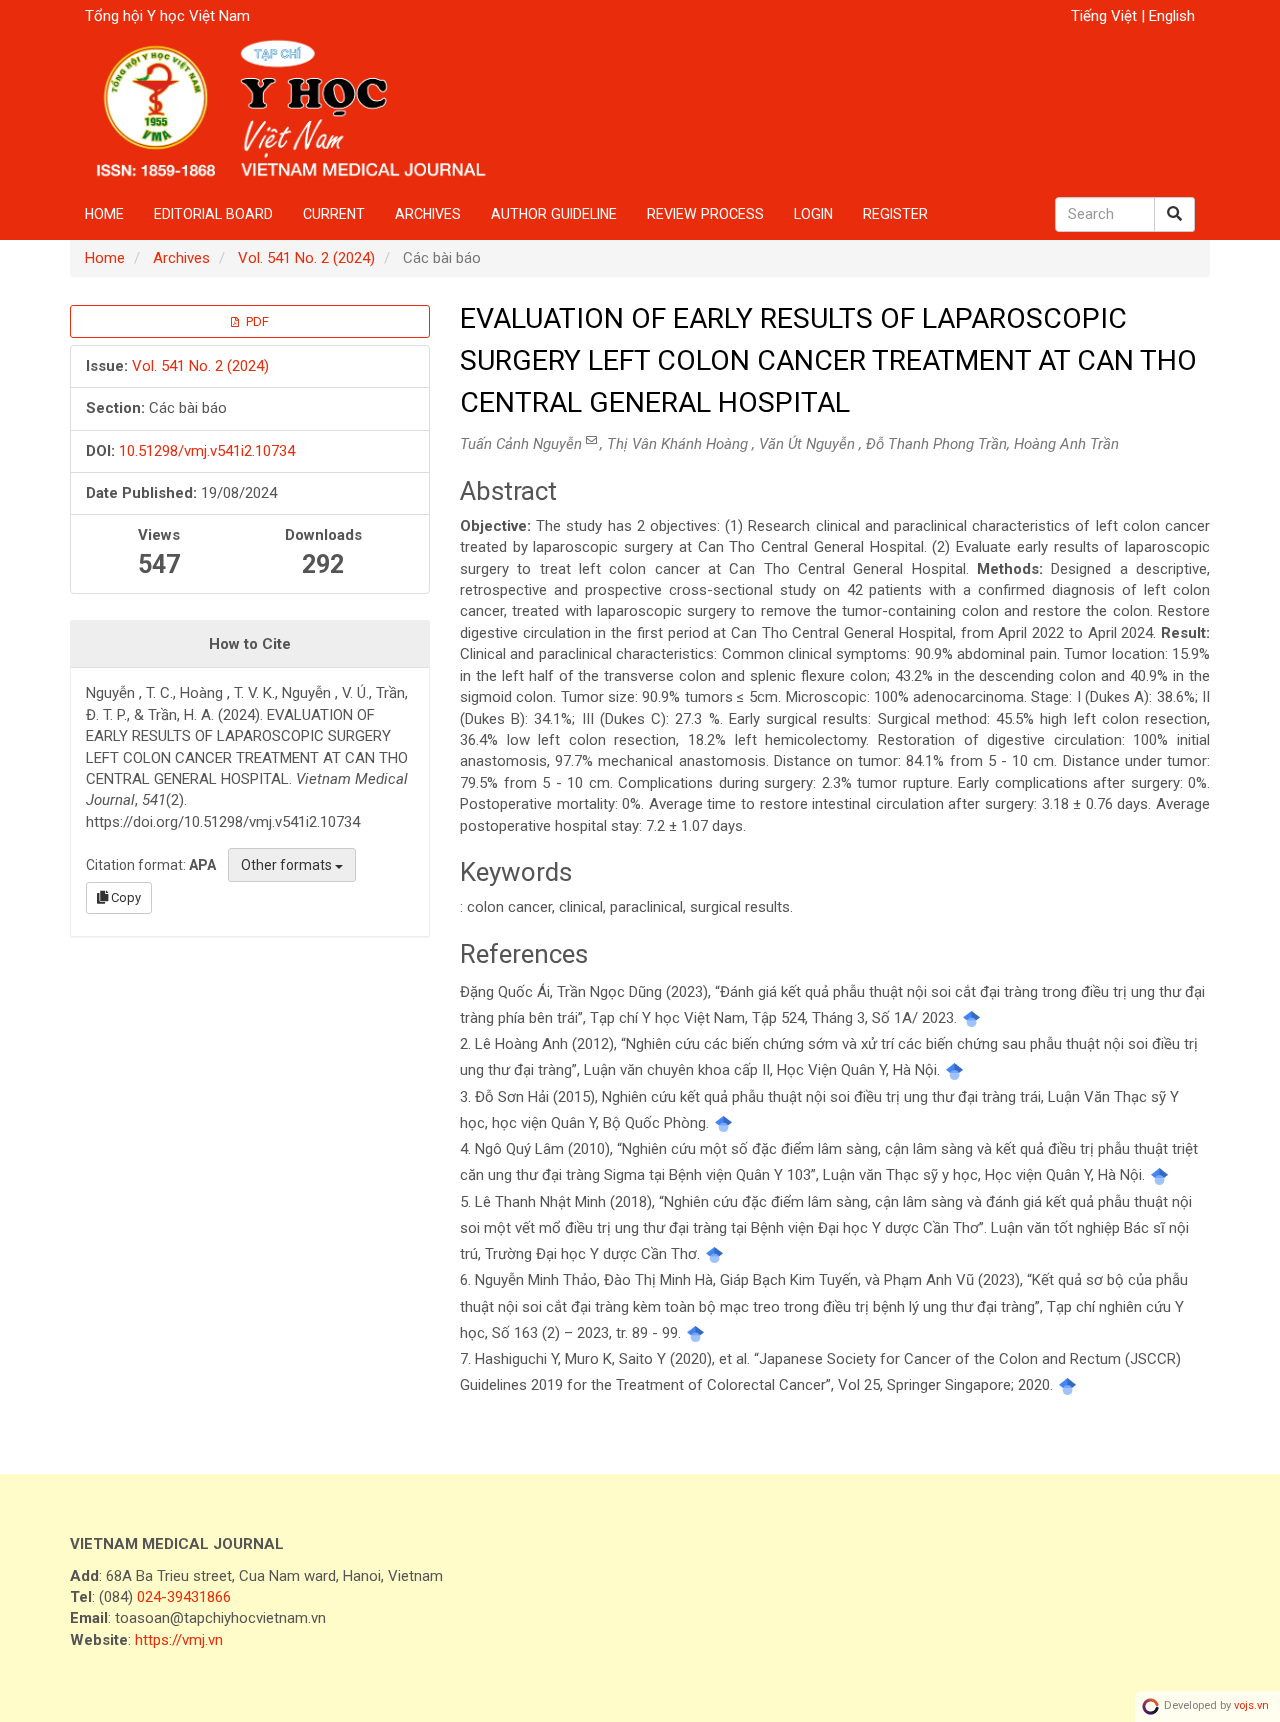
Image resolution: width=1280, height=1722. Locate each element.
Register (895, 214)
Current (334, 214)
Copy (124, 897)
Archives (428, 214)
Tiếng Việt (1106, 16)
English (1172, 16)
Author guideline (554, 214)
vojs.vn (1251, 1706)
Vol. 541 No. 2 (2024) (306, 258)
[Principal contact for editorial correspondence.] (593, 440)
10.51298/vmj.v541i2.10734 (207, 451)
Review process (705, 214)
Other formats (288, 865)
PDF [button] (256, 321)
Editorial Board (213, 214)
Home (104, 214)
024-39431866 (184, 1597)
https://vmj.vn (179, 1640)
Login (813, 214)
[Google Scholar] (971, 1018)
